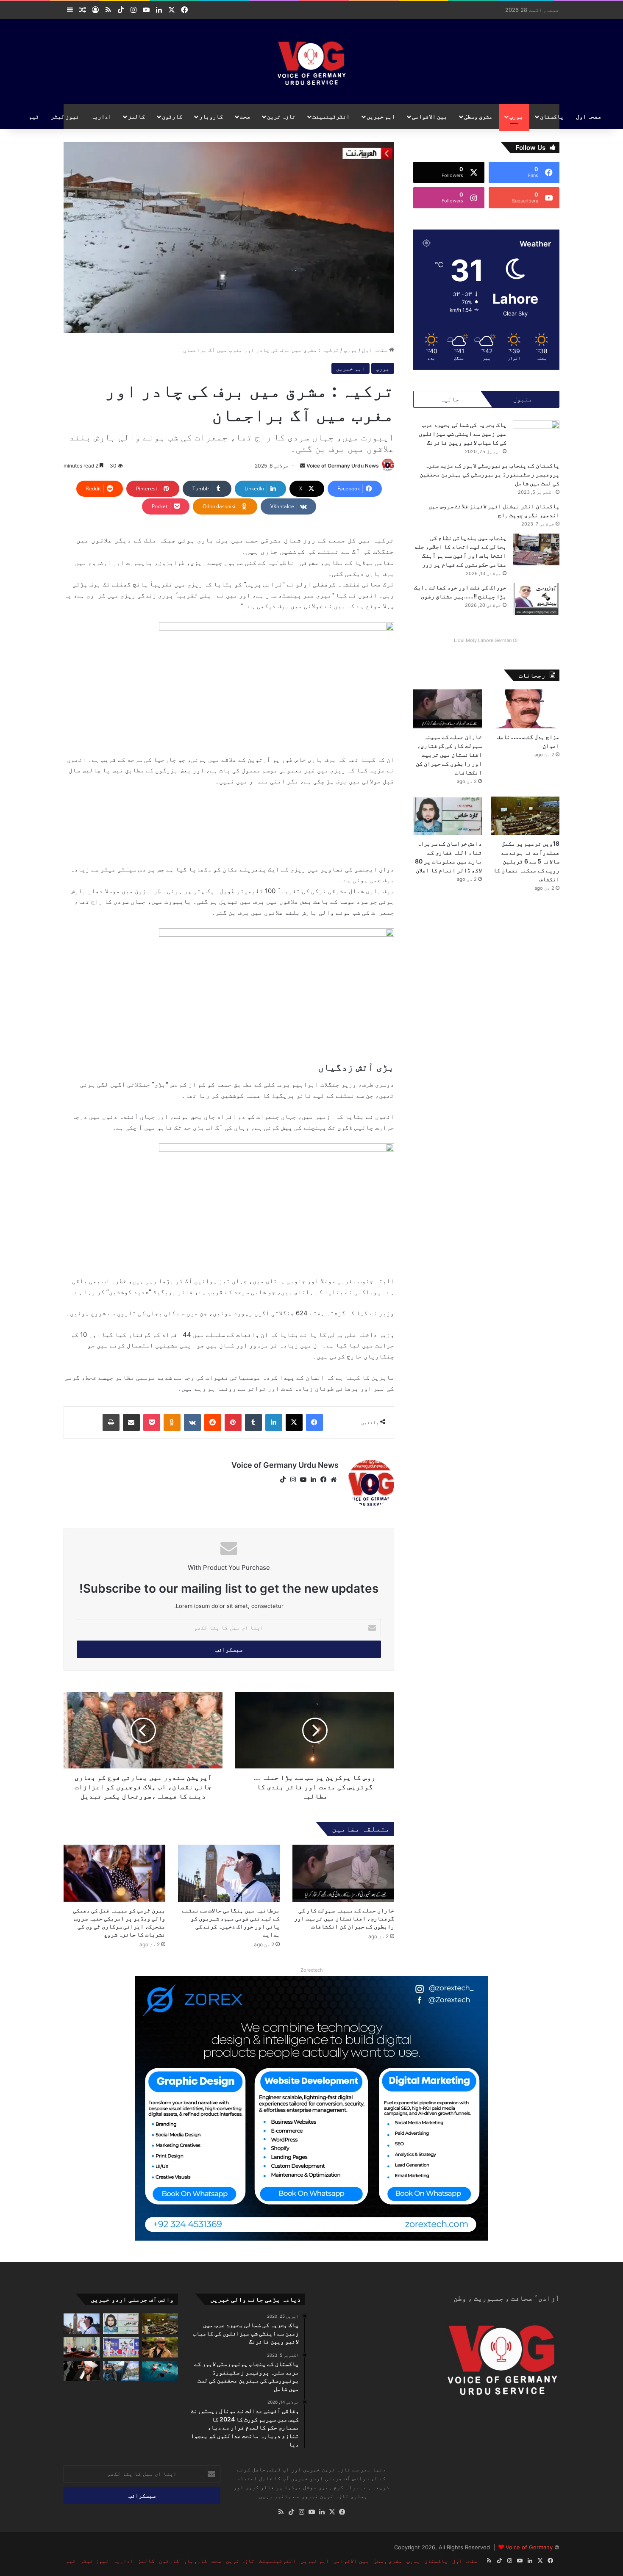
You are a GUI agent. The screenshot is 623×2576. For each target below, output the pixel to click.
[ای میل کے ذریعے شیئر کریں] (131, 1422)
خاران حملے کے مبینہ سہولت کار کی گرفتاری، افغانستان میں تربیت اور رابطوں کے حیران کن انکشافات (344, 1918)
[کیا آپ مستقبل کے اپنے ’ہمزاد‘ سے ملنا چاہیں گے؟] (121, 2371)
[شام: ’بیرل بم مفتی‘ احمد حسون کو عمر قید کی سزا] (82, 2371)
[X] (294, 1422)
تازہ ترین (281, 116)
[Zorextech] (311, 2108)
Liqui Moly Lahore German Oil (486, 640)
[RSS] (281, 2512)
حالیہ (450, 399)
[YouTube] (303, 1480)
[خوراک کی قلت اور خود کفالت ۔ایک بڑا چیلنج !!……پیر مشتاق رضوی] (536, 599)
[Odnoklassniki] (172, 1422)
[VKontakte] (192, 1422)
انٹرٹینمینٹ (331, 116)
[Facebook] (314, 1422)
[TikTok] (283, 1480)
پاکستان (552, 116)
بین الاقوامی (430, 116)
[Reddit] (213, 1422)
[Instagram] (293, 1480)
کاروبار (211, 116)
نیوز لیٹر (65, 116)
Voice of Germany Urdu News (343, 466)
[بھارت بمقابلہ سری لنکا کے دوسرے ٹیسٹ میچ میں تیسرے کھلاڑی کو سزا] (121, 2347)
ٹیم (34, 116)
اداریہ (101, 116)
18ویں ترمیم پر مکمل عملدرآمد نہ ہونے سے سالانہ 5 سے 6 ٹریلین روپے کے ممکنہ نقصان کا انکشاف (526, 861)
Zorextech (312, 1970)
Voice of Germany (529, 2547)
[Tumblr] (253, 1422)
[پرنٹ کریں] (111, 1422)
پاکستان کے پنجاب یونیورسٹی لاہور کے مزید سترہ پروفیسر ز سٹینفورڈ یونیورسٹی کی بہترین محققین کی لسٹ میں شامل (489, 474)
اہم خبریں (381, 116)
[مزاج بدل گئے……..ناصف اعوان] (525, 709)
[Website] (334, 1480)
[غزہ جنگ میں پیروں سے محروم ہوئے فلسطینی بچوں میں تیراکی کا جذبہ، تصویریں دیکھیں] (160, 2371)
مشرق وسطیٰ (478, 116)
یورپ (516, 116)
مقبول (523, 399)
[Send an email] (303, 466)
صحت (245, 116)
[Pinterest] (233, 1422)
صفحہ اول (588, 116)
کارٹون (172, 116)
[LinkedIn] (274, 1422)
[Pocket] (152, 1422)
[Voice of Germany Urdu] (312, 61)
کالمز (136, 116)
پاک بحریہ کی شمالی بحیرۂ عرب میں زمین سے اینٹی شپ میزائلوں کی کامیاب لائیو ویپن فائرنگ (463, 433)
